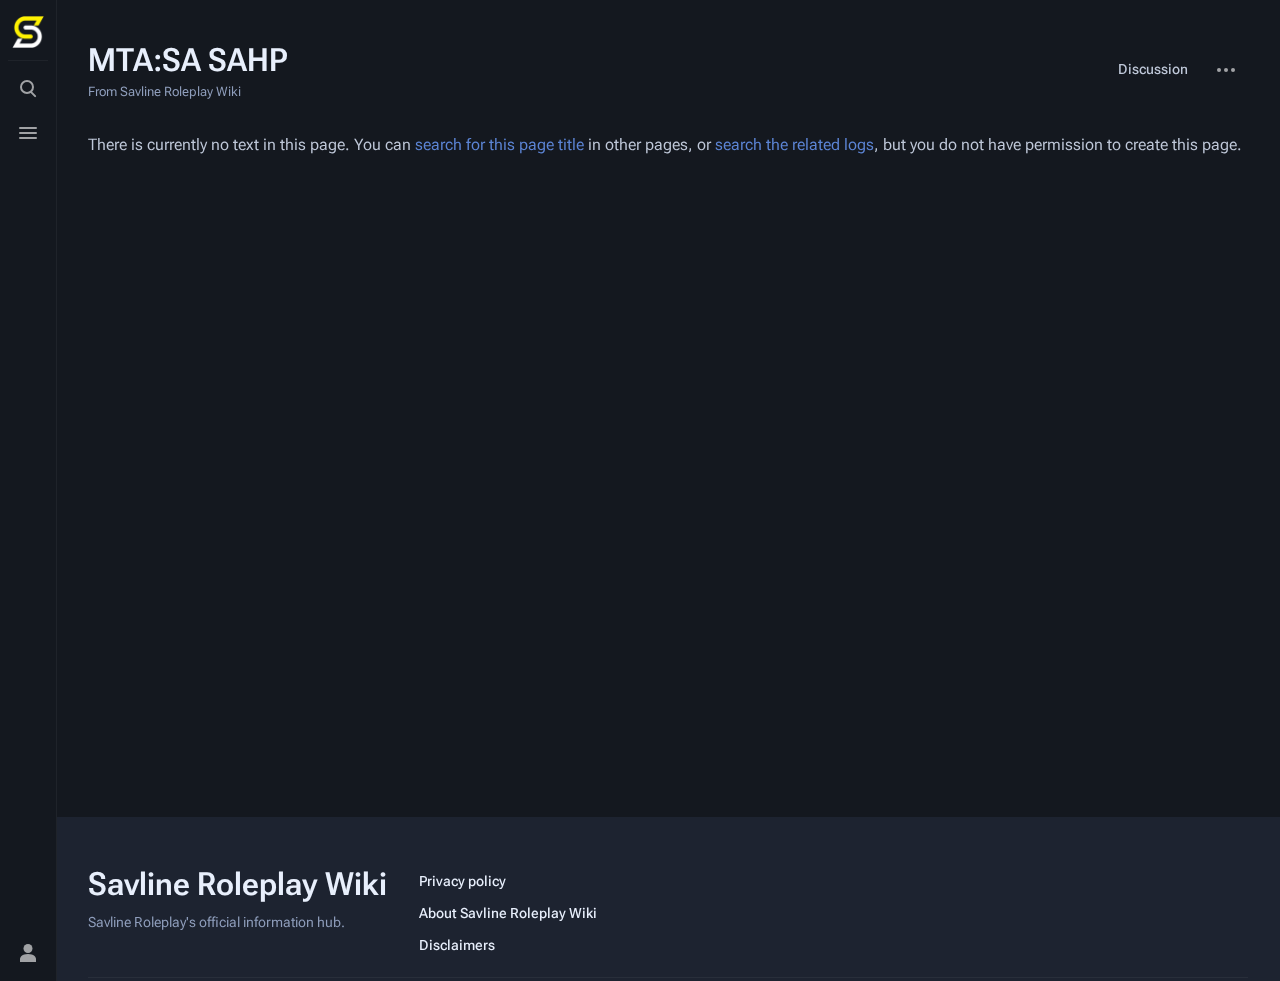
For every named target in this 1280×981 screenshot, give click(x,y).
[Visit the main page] (28, 32)
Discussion (1153, 69)
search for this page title (499, 144)
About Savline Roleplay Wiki (508, 913)
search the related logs (794, 144)
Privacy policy (462, 881)
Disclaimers (457, 945)
